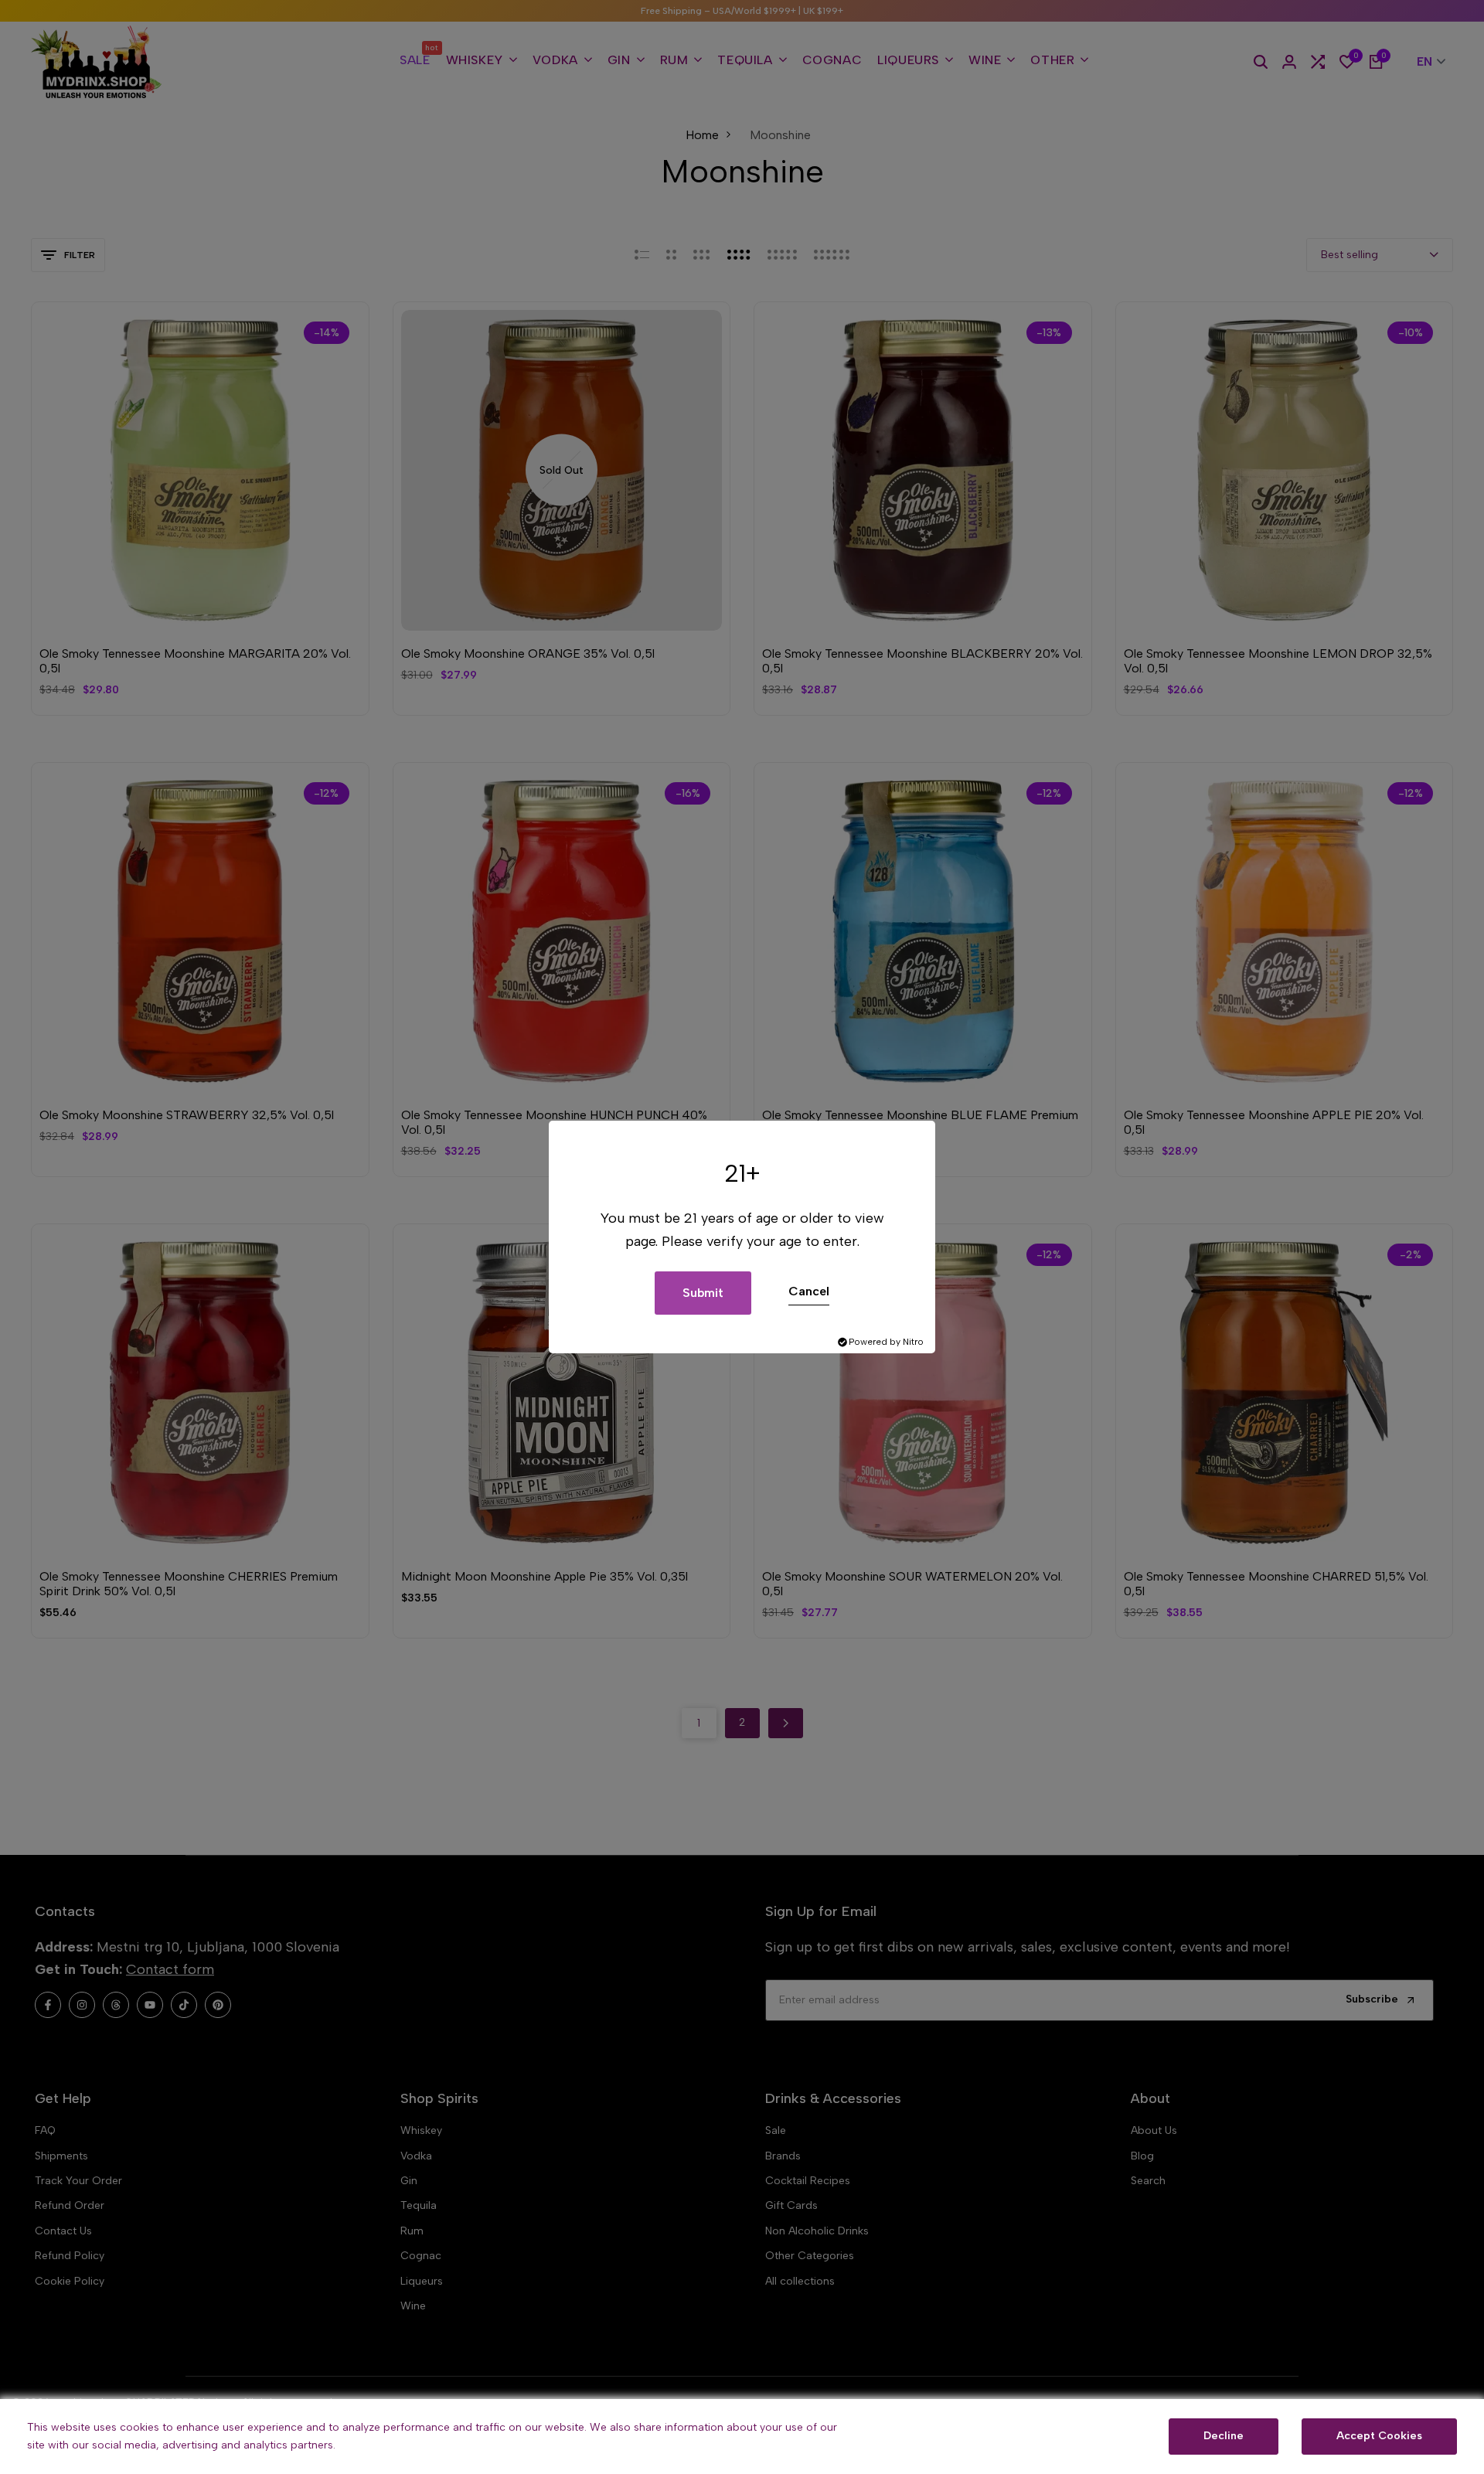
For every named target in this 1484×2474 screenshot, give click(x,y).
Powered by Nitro (886, 1342)
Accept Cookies (1379, 2436)
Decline (1224, 2436)
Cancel (809, 1291)
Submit (703, 1293)
